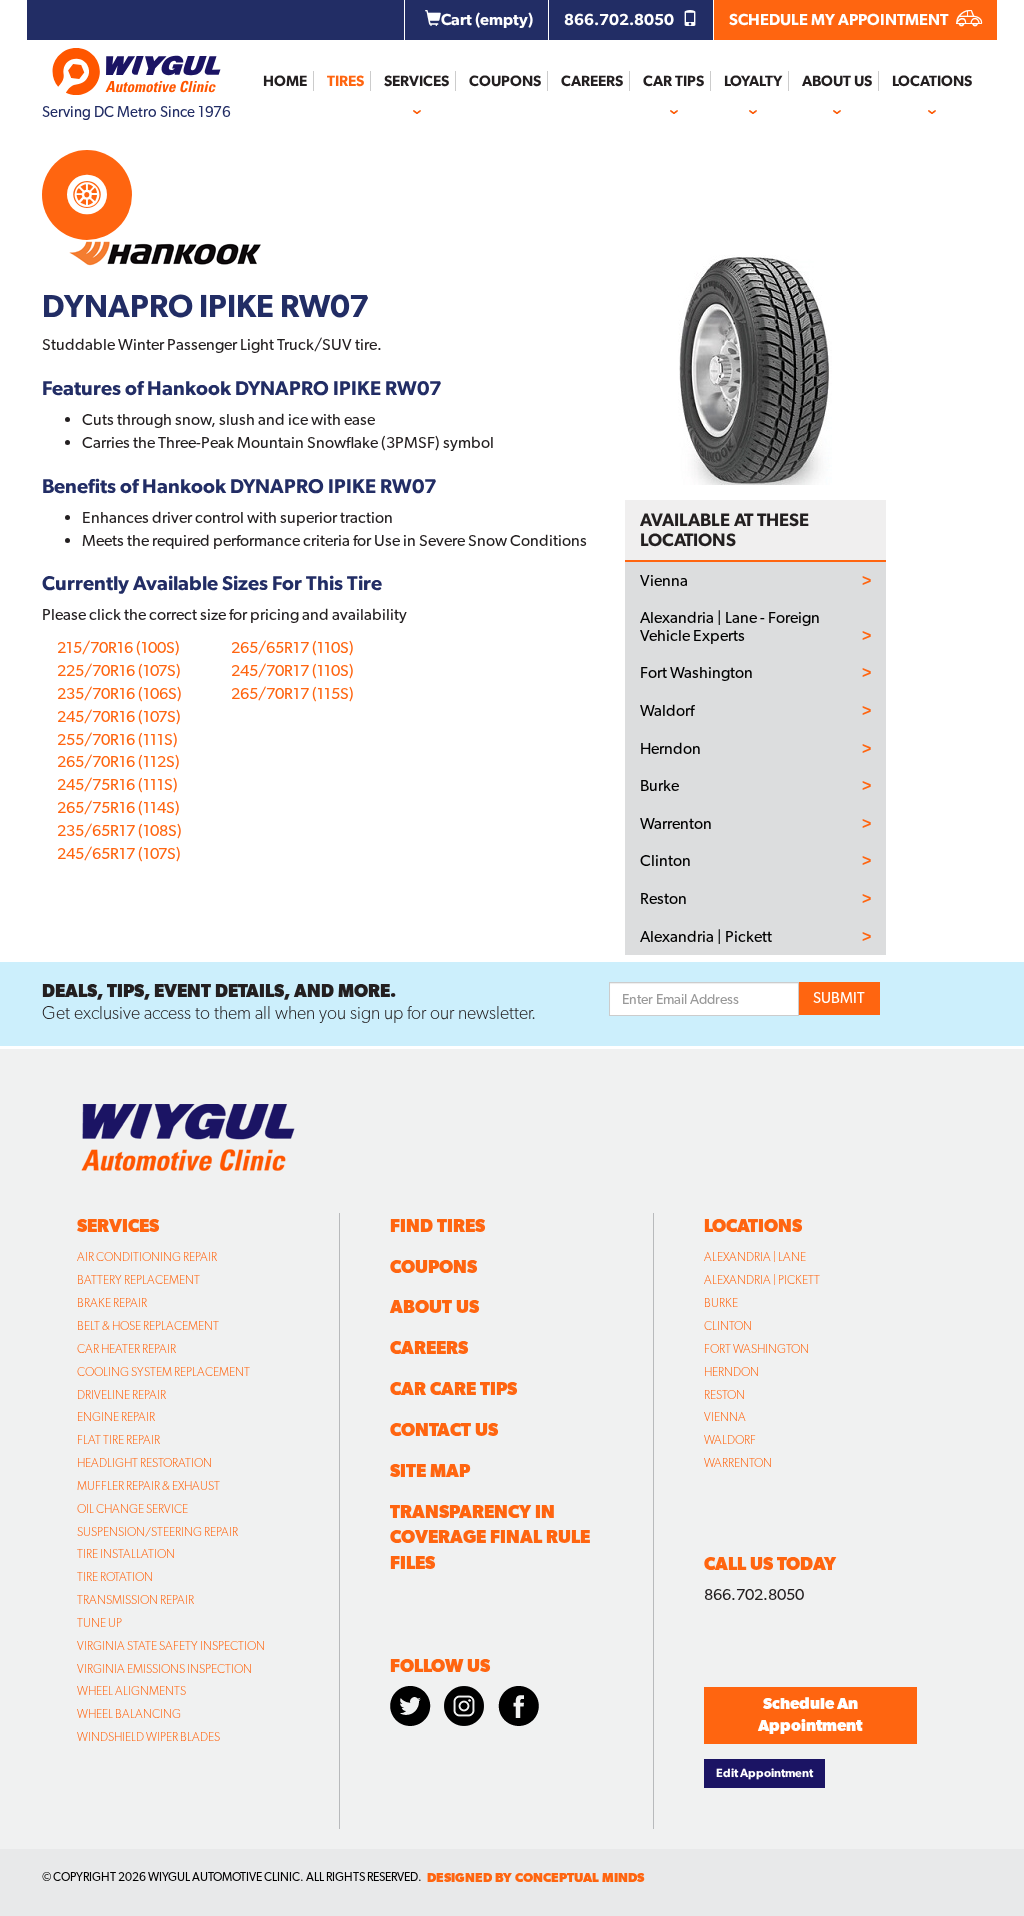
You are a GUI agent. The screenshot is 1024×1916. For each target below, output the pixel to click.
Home (285, 81)
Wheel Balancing (129, 1714)
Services (416, 81)
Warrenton (676, 824)
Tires (345, 81)
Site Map (430, 1470)
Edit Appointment (764, 1773)
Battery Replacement (138, 1280)
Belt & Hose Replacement (148, 1326)
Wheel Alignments (131, 1691)
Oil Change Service (132, 1509)
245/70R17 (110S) (292, 670)
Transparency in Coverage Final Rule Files (490, 1537)
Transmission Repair (135, 1600)
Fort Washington (696, 673)
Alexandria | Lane (755, 1257)
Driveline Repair (121, 1395)
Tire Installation (126, 1554)
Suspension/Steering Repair (157, 1532)
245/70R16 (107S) (119, 716)
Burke (659, 786)
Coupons (505, 81)
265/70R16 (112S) (118, 761)
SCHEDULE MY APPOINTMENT (840, 19)
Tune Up (99, 1623)
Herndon (670, 749)
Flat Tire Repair (118, 1440)
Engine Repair (116, 1417)
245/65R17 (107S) (119, 853)
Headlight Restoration (144, 1463)
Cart (487, 19)
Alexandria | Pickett (706, 937)
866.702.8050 (620, 19)
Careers (592, 81)
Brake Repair (112, 1303)
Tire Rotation (115, 1577)
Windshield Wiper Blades (148, 1737)
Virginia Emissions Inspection (164, 1669)
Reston (663, 899)
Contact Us (444, 1429)
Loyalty (753, 81)
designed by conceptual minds (535, 1877)
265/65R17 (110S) (292, 647)
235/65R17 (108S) (119, 830)
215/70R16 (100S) (118, 647)
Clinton (665, 861)
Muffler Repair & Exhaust (148, 1486)
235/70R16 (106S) (119, 693)
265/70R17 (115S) (292, 693)
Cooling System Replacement (163, 1372)
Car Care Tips (453, 1388)
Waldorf (667, 711)
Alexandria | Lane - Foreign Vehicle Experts (730, 626)
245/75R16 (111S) (117, 784)
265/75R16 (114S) (118, 807)
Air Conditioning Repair (147, 1257)
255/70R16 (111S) (117, 739)
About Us (837, 81)
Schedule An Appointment (810, 1715)
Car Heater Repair (126, 1349)
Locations (932, 81)
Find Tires (437, 1225)
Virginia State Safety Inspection (171, 1646)
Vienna (664, 581)
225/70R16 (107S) (119, 670)
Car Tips (673, 81)
